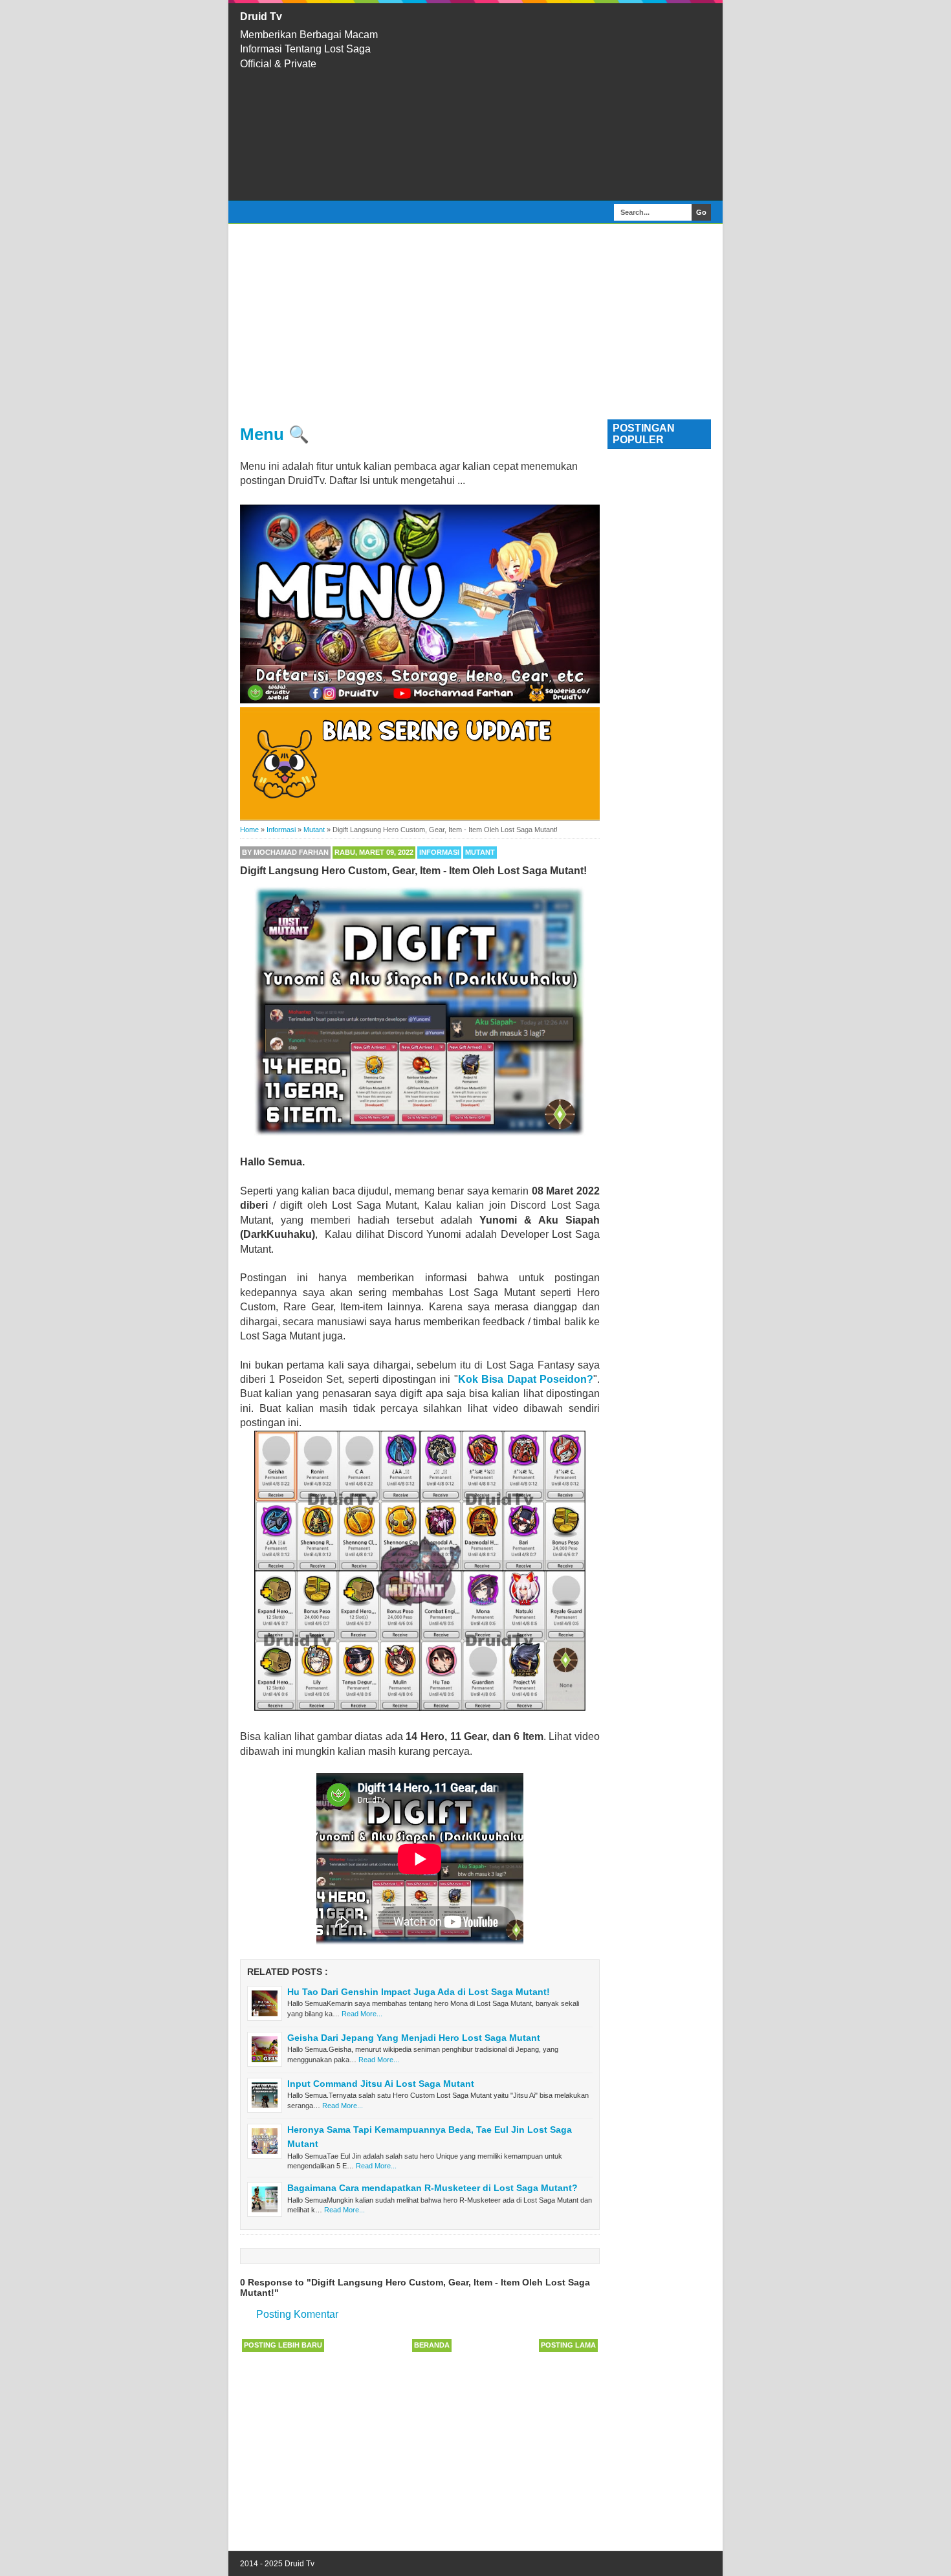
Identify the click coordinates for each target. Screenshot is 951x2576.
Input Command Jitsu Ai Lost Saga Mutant (381, 2084)
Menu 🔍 (275, 434)
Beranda (432, 2345)
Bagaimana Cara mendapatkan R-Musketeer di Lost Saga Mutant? (432, 2188)
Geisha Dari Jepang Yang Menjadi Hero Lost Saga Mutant (414, 2038)
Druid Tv (261, 17)
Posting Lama (568, 2345)
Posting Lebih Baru (283, 2345)
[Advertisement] (560, 102)
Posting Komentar (297, 2314)
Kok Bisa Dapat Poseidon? (526, 1379)
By (285, 852)
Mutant (480, 852)
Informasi (439, 852)
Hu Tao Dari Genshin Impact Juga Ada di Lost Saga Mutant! (419, 1992)
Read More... (362, 2014)
